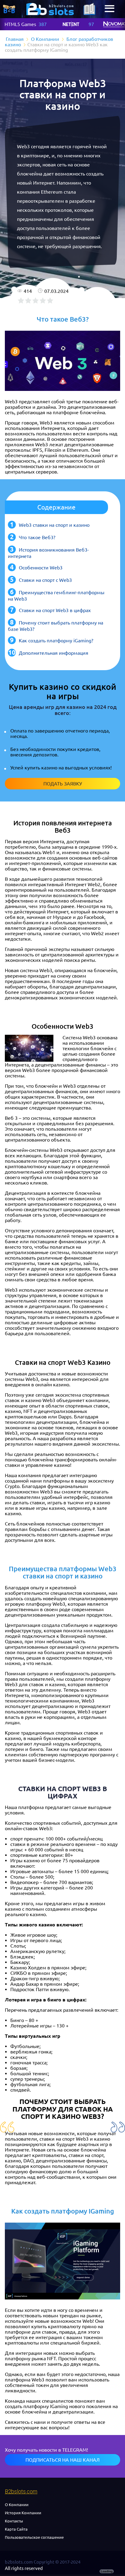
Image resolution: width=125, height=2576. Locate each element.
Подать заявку (63, 784)
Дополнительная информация (54, 653)
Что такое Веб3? (37, 537)
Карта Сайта (16, 2529)
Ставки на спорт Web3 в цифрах (55, 610)
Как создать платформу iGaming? (56, 641)
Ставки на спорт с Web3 (45, 580)
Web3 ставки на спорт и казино (54, 525)
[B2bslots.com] (50, 9)
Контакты (14, 2521)
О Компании (17, 2505)
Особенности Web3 (41, 568)
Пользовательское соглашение (34, 2537)
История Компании (23, 2513)
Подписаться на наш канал (62, 2460)
